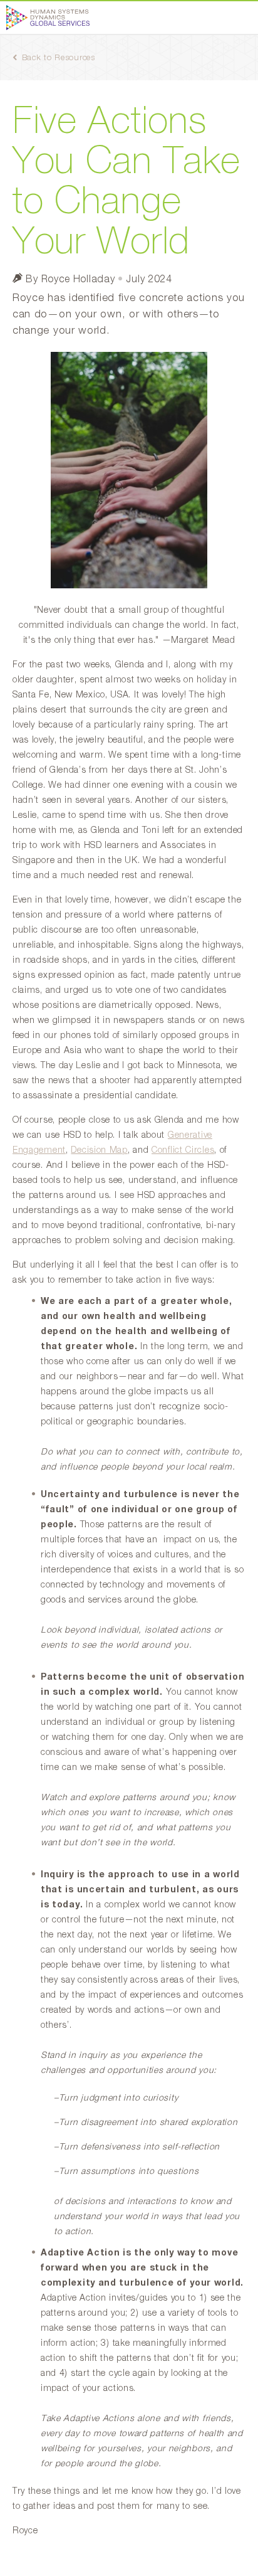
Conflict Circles (183, 1150)
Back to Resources (59, 58)
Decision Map (99, 1150)
